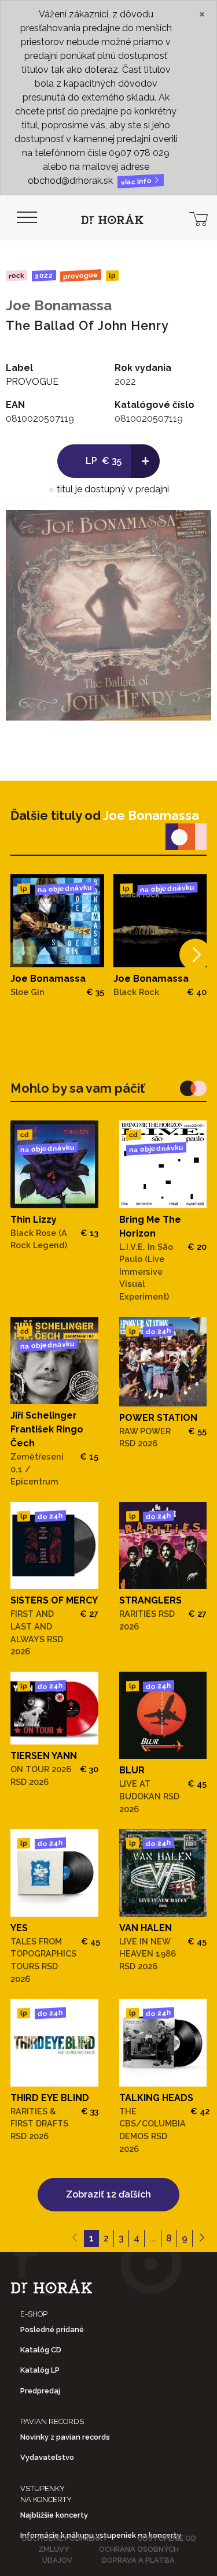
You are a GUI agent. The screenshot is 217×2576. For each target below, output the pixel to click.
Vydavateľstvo (47, 2457)
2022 (43, 276)
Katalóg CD (41, 2350)
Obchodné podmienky (65, 2538)
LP (112, 276)
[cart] (198, 218)
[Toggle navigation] (27, 218)
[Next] (195, 954)
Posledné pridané (52, 2330)
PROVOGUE (81, 275)
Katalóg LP (40, 2370)
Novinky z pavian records (65, 2437)
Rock (16, 275)
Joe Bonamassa (59, 305)
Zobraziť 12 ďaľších (108, 2194)
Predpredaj (40, 2391)
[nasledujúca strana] (202, 2239)
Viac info (137, 182)
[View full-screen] (194, 528)
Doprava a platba (138, 2560)
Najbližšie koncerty (54, 2515)
